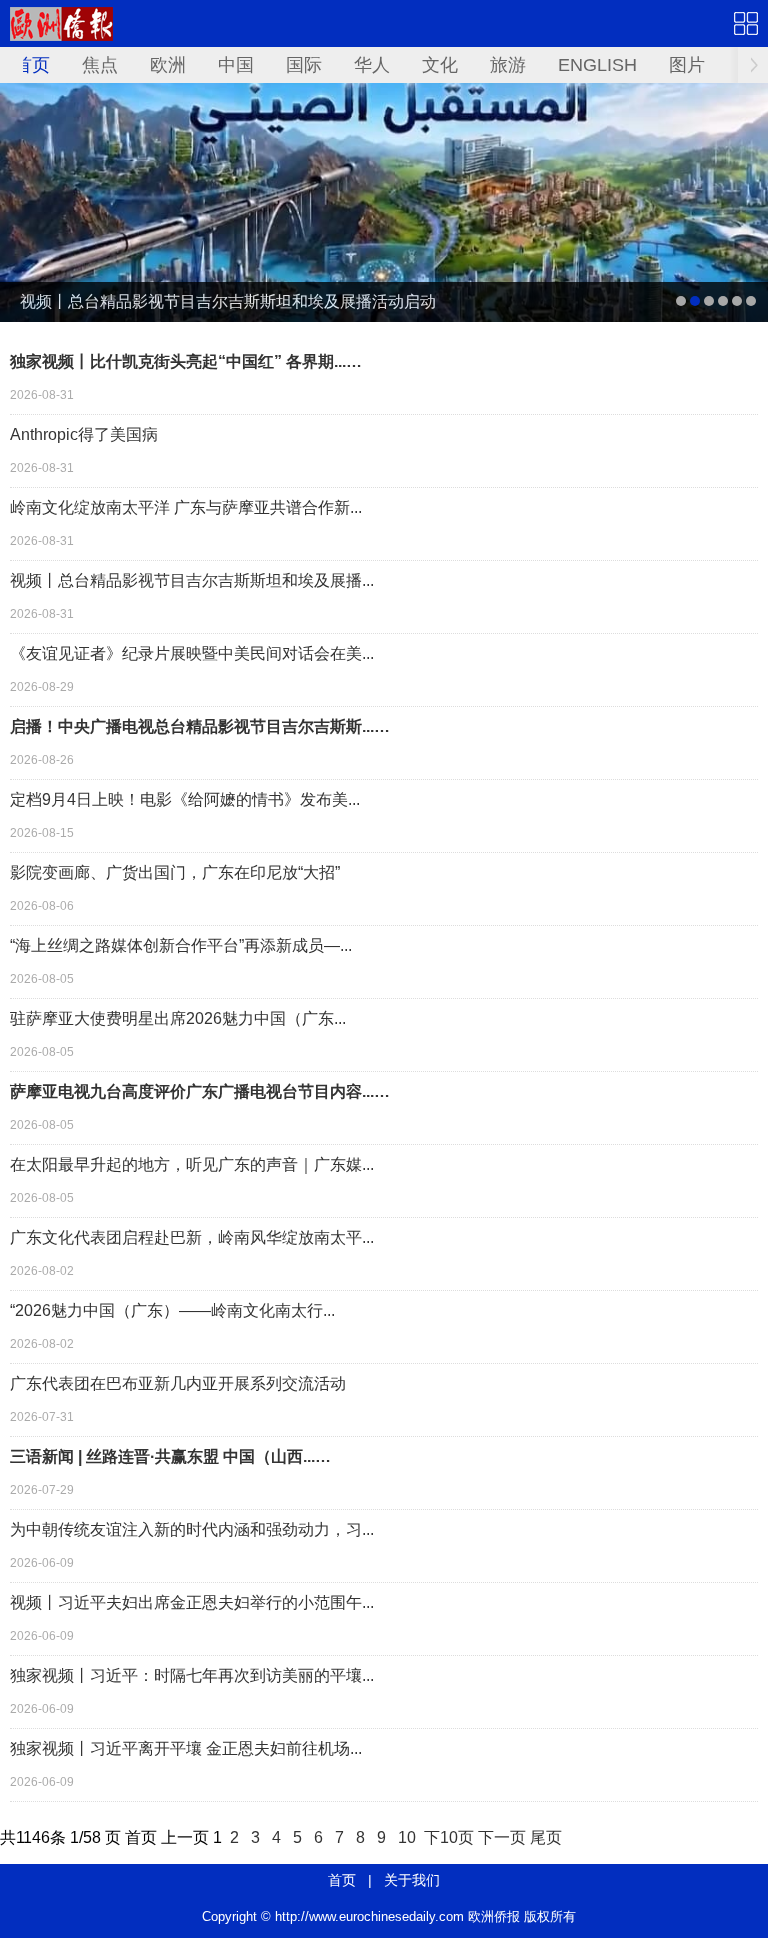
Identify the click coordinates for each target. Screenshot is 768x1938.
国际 (304, 65)
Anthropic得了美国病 (84, 434)
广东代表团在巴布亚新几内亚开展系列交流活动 (178, 1383)
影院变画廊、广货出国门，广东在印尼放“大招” (175, 872)
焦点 (100, 65)
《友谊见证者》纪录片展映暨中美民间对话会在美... (192, 653)
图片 (687, 65)
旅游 (508, 65)
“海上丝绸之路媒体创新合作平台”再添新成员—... (181, 945)
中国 (236, 65)
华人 (372, 65)
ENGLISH (597, 65)
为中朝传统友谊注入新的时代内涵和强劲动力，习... (192, 1529)
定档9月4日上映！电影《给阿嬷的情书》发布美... (185, 799)
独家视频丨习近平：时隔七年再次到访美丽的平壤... (192, 1675)
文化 (440, 65)
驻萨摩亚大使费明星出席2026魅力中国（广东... (178, 1018)
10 (407, 1837)
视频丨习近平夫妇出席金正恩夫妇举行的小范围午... (192, 1602)
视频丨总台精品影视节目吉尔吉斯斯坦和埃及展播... (192, 580)
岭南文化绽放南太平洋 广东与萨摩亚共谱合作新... (186, 507)
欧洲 (168, 65)
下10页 (449, 1837)
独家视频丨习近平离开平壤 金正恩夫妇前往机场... (186, 1748)
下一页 (502, 1837)
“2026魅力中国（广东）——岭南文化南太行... (172, 1310)
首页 (32, 65)
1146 (33, 1837)
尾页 (546, 1837)
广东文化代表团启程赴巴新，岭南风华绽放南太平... (192, 1237)
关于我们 (412, 1880)
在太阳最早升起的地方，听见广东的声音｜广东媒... (192, 1164)
